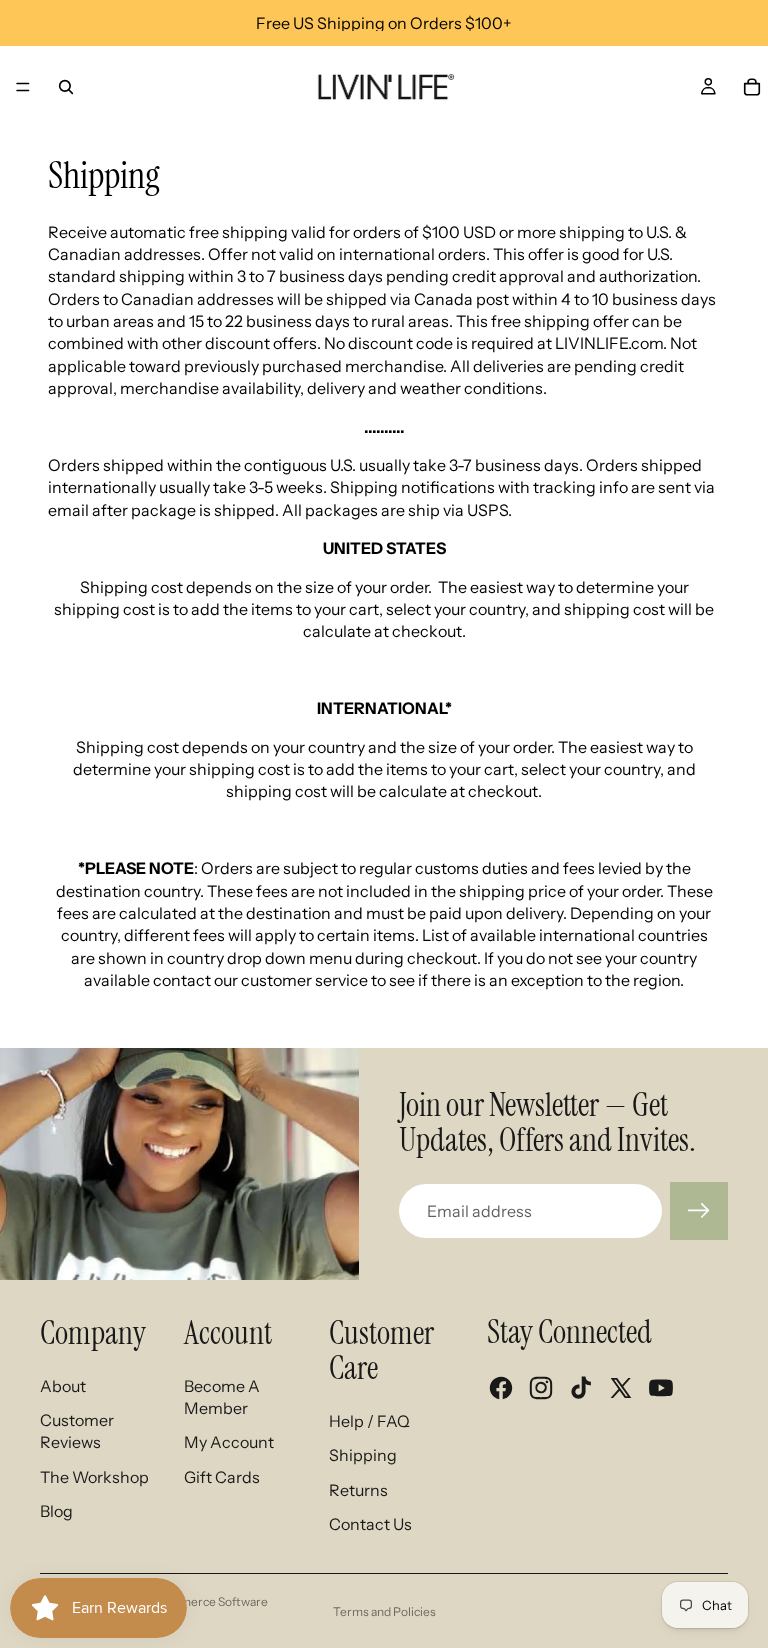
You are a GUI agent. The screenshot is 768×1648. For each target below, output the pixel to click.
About (63, 1386)
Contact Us (370, 1524)
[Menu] (23, 87)
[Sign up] (699, 1211)
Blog (56, 1511)
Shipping (363, 1455)
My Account (229, 1442)
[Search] (66, 87)
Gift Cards (222, 1477)
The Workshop (94, 1477)
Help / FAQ (369, 1421)
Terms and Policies (384, 1611)
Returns (358, 1490)
